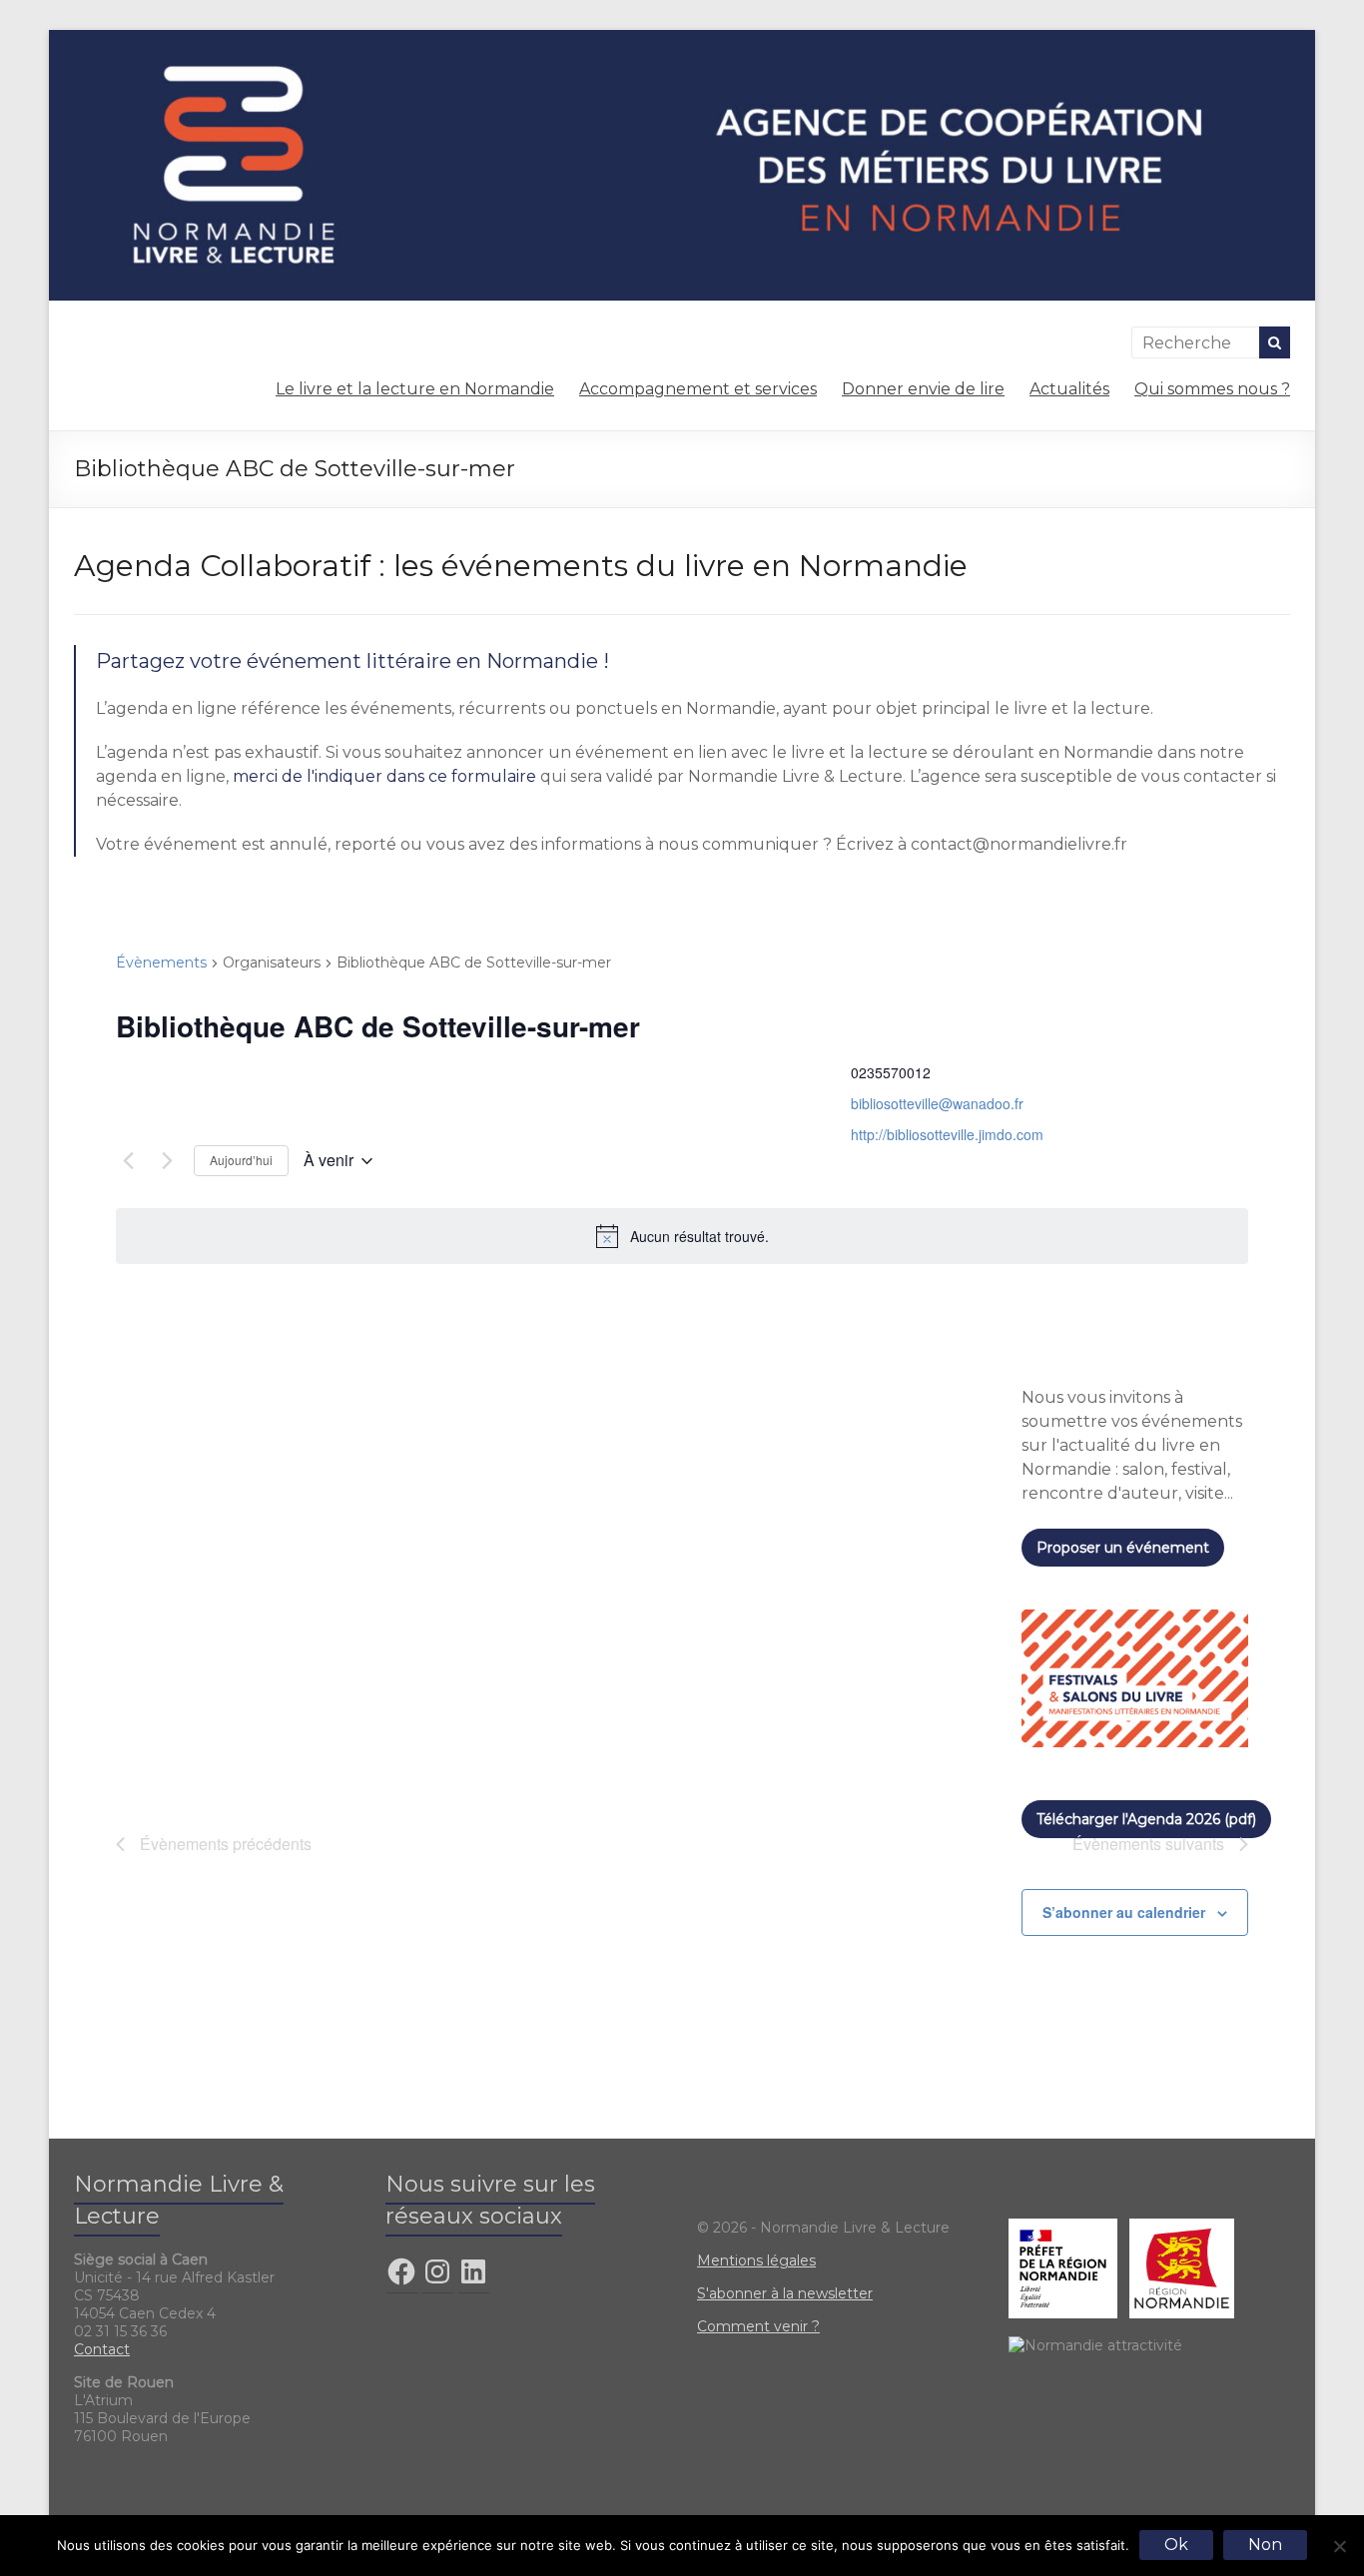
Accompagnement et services (698, 389)
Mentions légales (756, 2260)
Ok (1176, 2545)
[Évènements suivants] (167, 1161)
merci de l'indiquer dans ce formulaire (384, 776)
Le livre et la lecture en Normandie (415, 389)
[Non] (1339, 2546)
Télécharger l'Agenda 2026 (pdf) (1146, 1819)
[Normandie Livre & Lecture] (682, 39)
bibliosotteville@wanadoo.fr (937, 1103)
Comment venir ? (758, 2326)
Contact (102, 2349)
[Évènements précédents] (128, 1161)
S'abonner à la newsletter (785, 2293)
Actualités (1069, 389)
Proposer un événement (1123, 1548)
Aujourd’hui (241, 1160)
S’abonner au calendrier (1124, 1912)
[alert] (682, 1236)
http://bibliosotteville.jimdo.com (947, 1134)
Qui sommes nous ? (1212, 389)
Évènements (161, 963)
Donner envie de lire (923, 389)
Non (1265, 2545)
